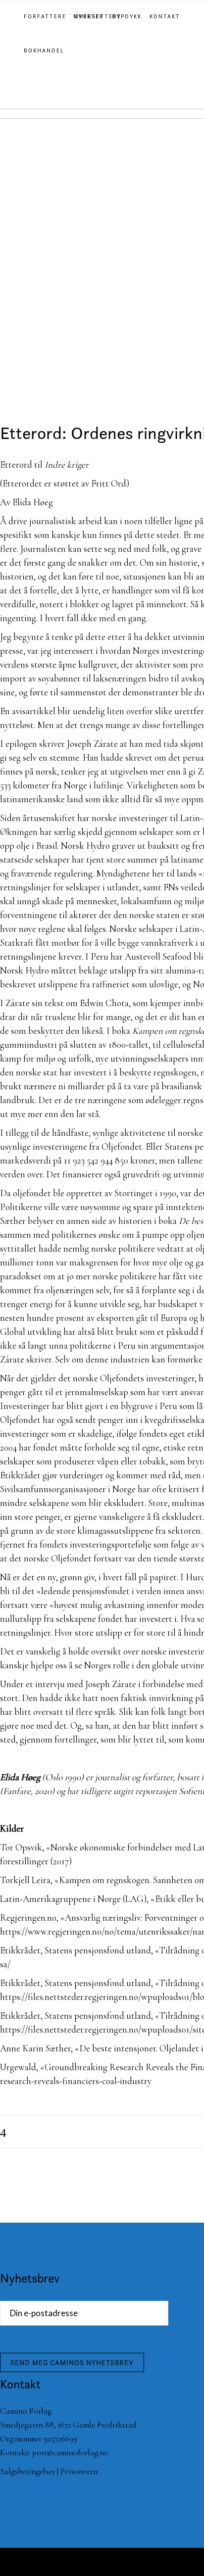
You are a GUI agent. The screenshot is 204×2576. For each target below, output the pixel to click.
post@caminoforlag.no (70, 2453)
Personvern (79, 2471)
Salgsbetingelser (27, 2471)
